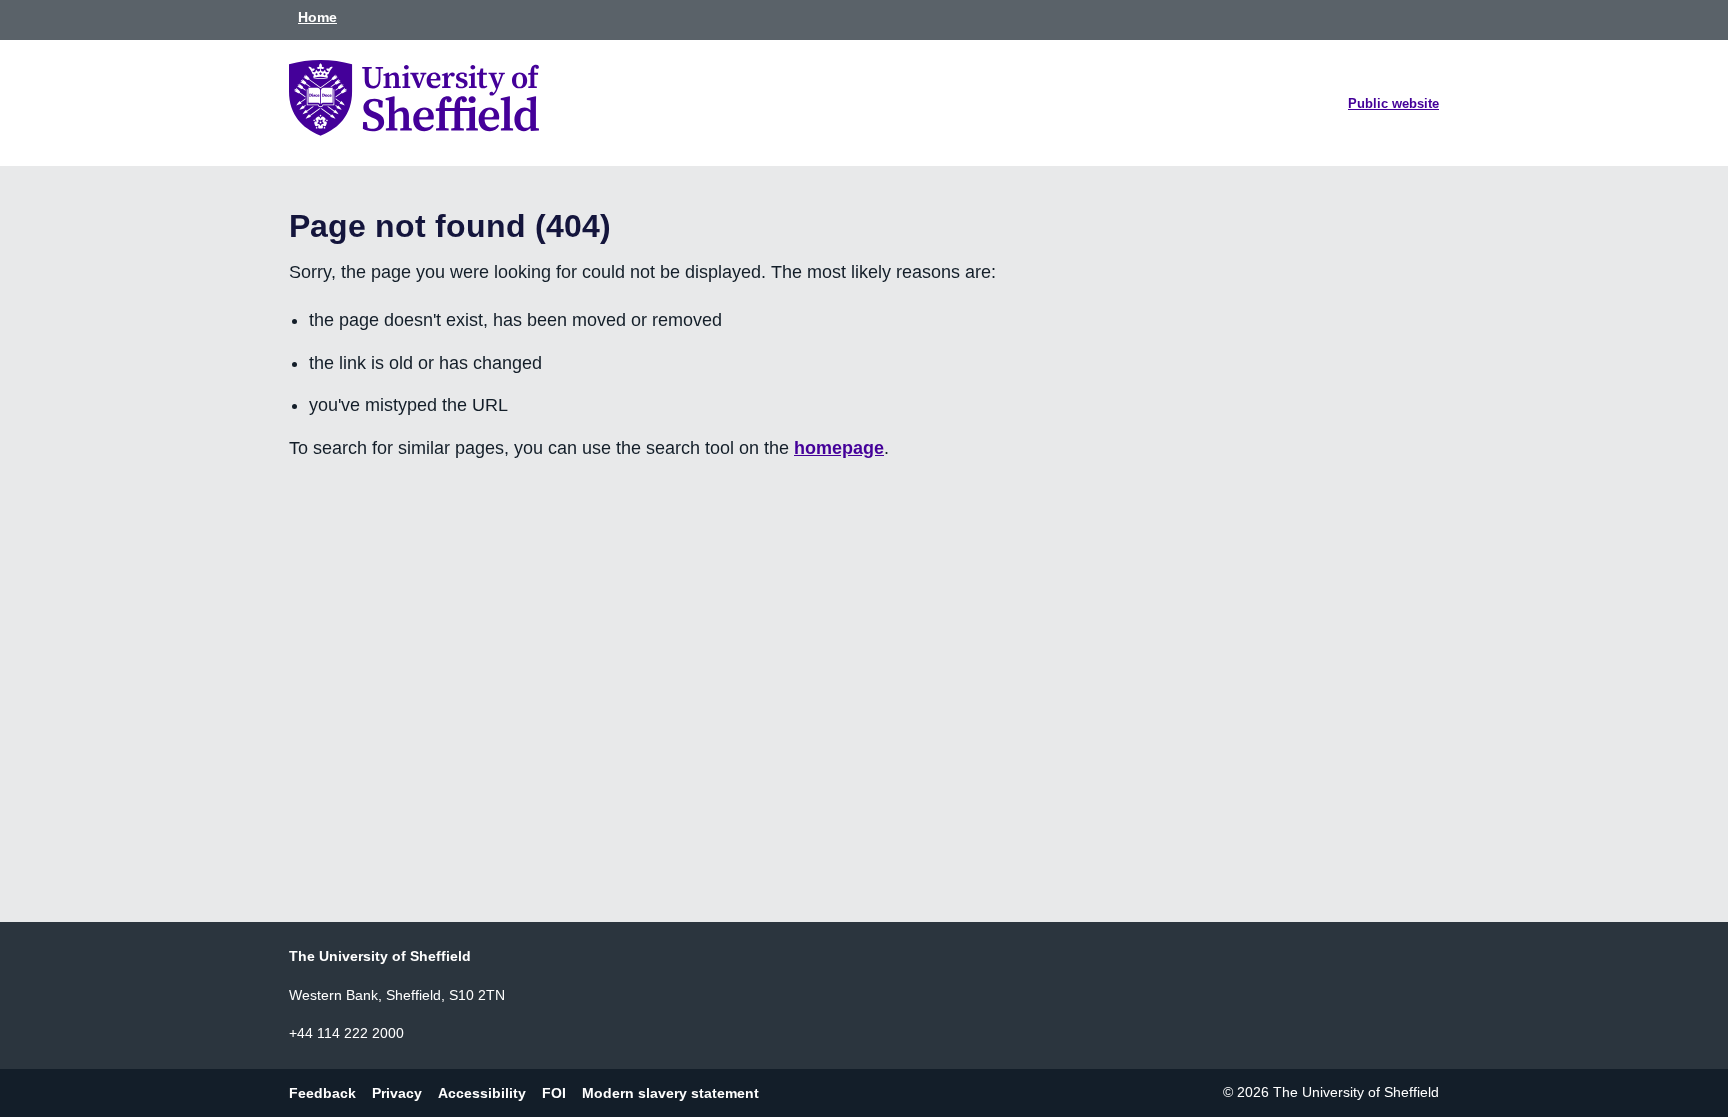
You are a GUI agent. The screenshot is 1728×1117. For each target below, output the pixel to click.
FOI (554, 1092)
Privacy (397, 1092)
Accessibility (482, 1092)
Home (317, 17)
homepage (839, 448)
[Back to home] (414, 130)
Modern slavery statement (670, 1092)
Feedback (322, 1092)
